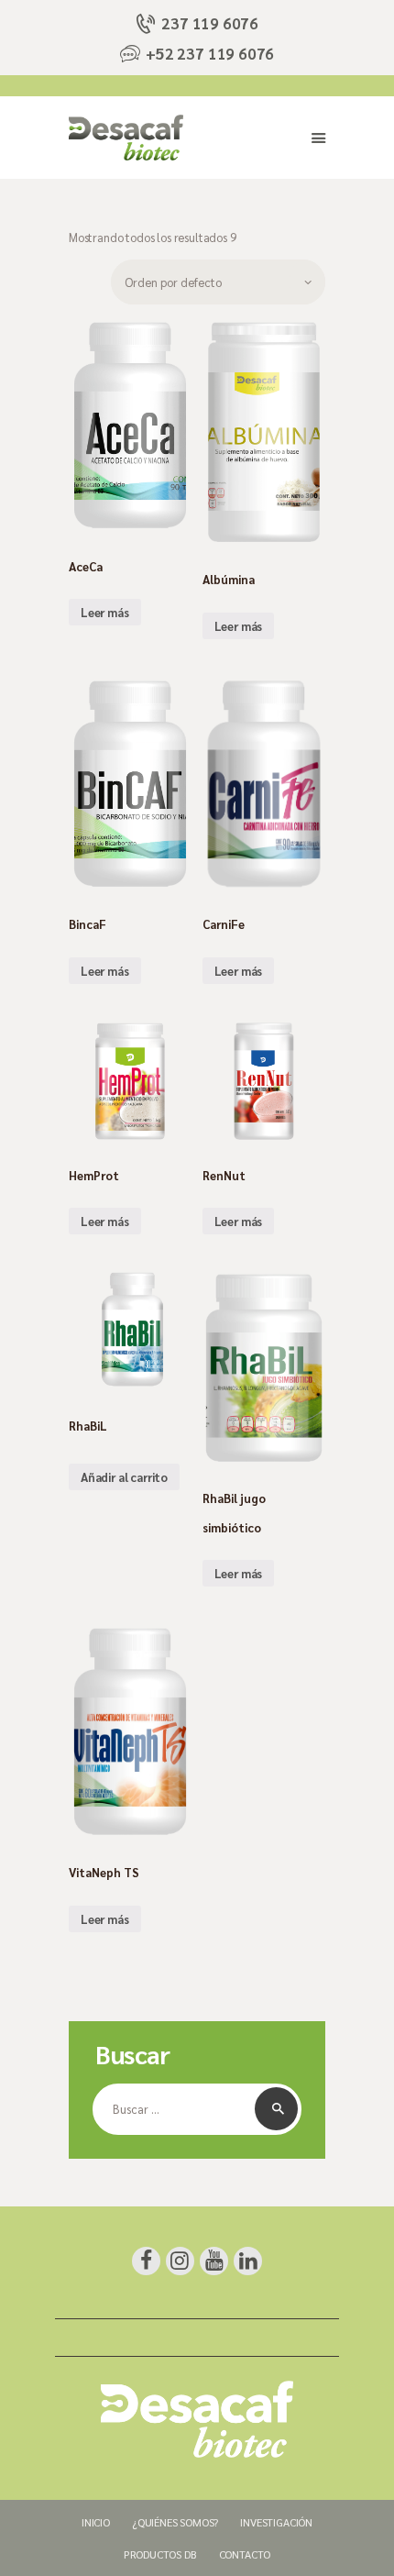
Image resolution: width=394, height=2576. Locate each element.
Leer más (105, 612)
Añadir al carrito (124, 1477)
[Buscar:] (197, 2109)
